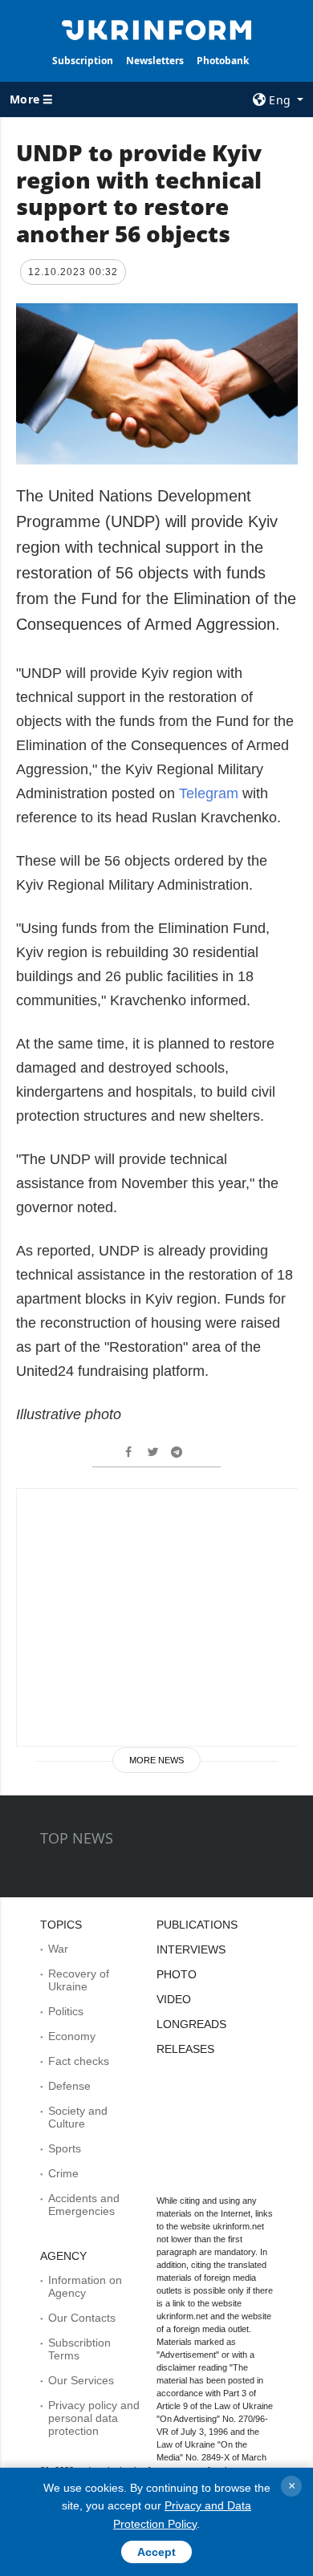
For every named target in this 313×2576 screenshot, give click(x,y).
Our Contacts (82, 2318)
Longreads (191, 2024)
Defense (69, 2086)
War (58, 1949)
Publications (197, 1925)
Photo (177, 1974)
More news (156, 1760)
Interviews (191, 1949)
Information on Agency (85, 2286)
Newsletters (155, 61)
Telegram (209, 793)
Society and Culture (78, 2117)
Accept (156, 2552)
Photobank (223, 61)
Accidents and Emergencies (84, 2205)
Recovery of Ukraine (79, 1980)
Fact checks (79, 2061)
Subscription (83, 61)
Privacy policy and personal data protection (94, 2418)
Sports (65, 2148)
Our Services (81, 2380)
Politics (66, 2011)
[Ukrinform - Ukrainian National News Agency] (156, 29)
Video (174, 1999)
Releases (185, 2049)
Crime (63, 2173)
